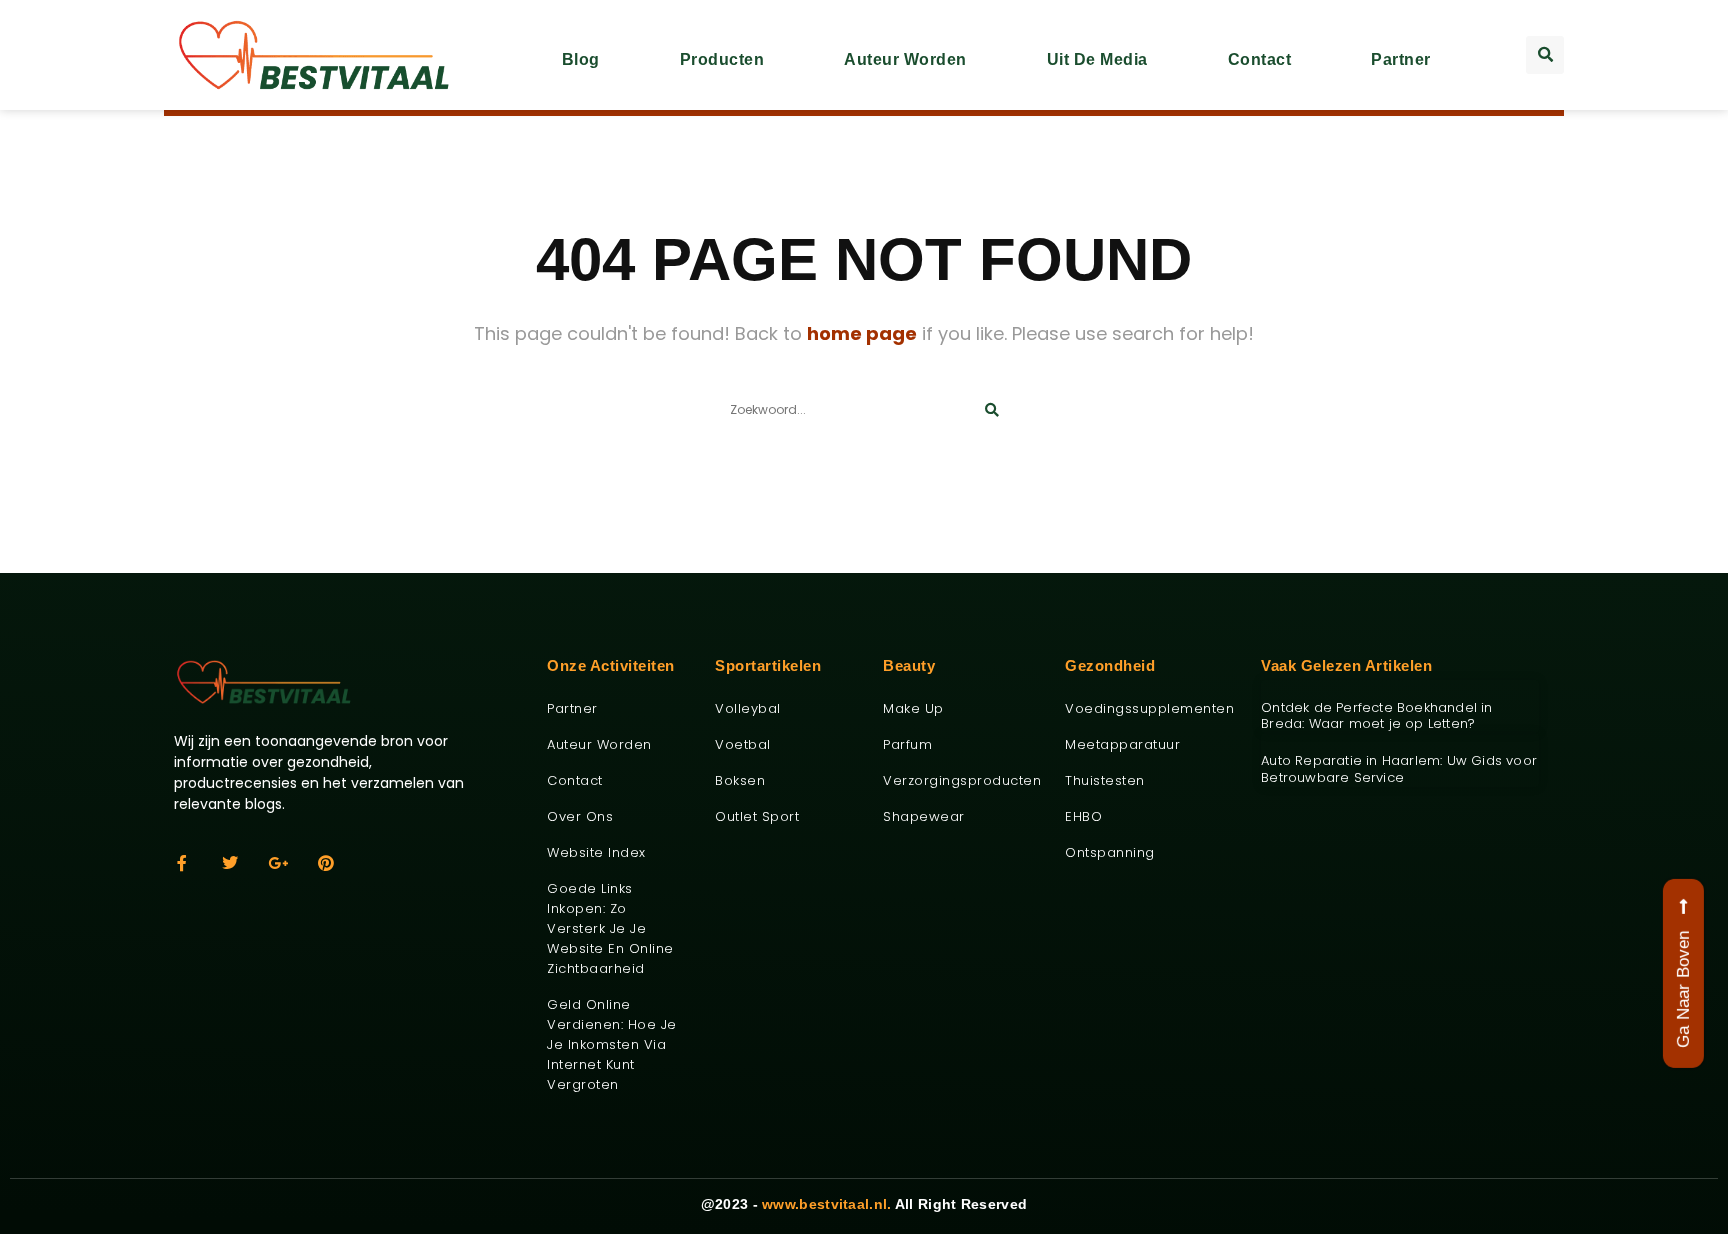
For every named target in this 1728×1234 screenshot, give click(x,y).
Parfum (907, 744)
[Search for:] (864, 407)
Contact (1260, 59)
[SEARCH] (992, 410)
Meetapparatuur (1122, 744)
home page (862, 333)
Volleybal (748, 708)
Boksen (740, 780)
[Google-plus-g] (278, 863)
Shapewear (924, 816)
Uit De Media (1097, 59)
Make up (913, 708)
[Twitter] (230, 863)
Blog (581, 59)
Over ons (580, 816)
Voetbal (743, 744)
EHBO (1083, 816)
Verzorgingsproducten (959, 780)
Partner (1401, 59)
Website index (596, 852)
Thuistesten (1105, 780)
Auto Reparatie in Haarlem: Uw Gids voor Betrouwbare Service (1399, 769)
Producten (722, 59)
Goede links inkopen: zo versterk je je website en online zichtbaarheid (610, 928)
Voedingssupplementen (1148, 708)
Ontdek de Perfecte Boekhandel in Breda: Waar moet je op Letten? (1376, 716)
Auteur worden (905, 59)
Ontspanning (1110, 852)
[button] (1545, 55)
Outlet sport (757, 816)
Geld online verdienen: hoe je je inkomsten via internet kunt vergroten (612, 1044)
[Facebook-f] (182, 863)
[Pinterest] (326, 863)
